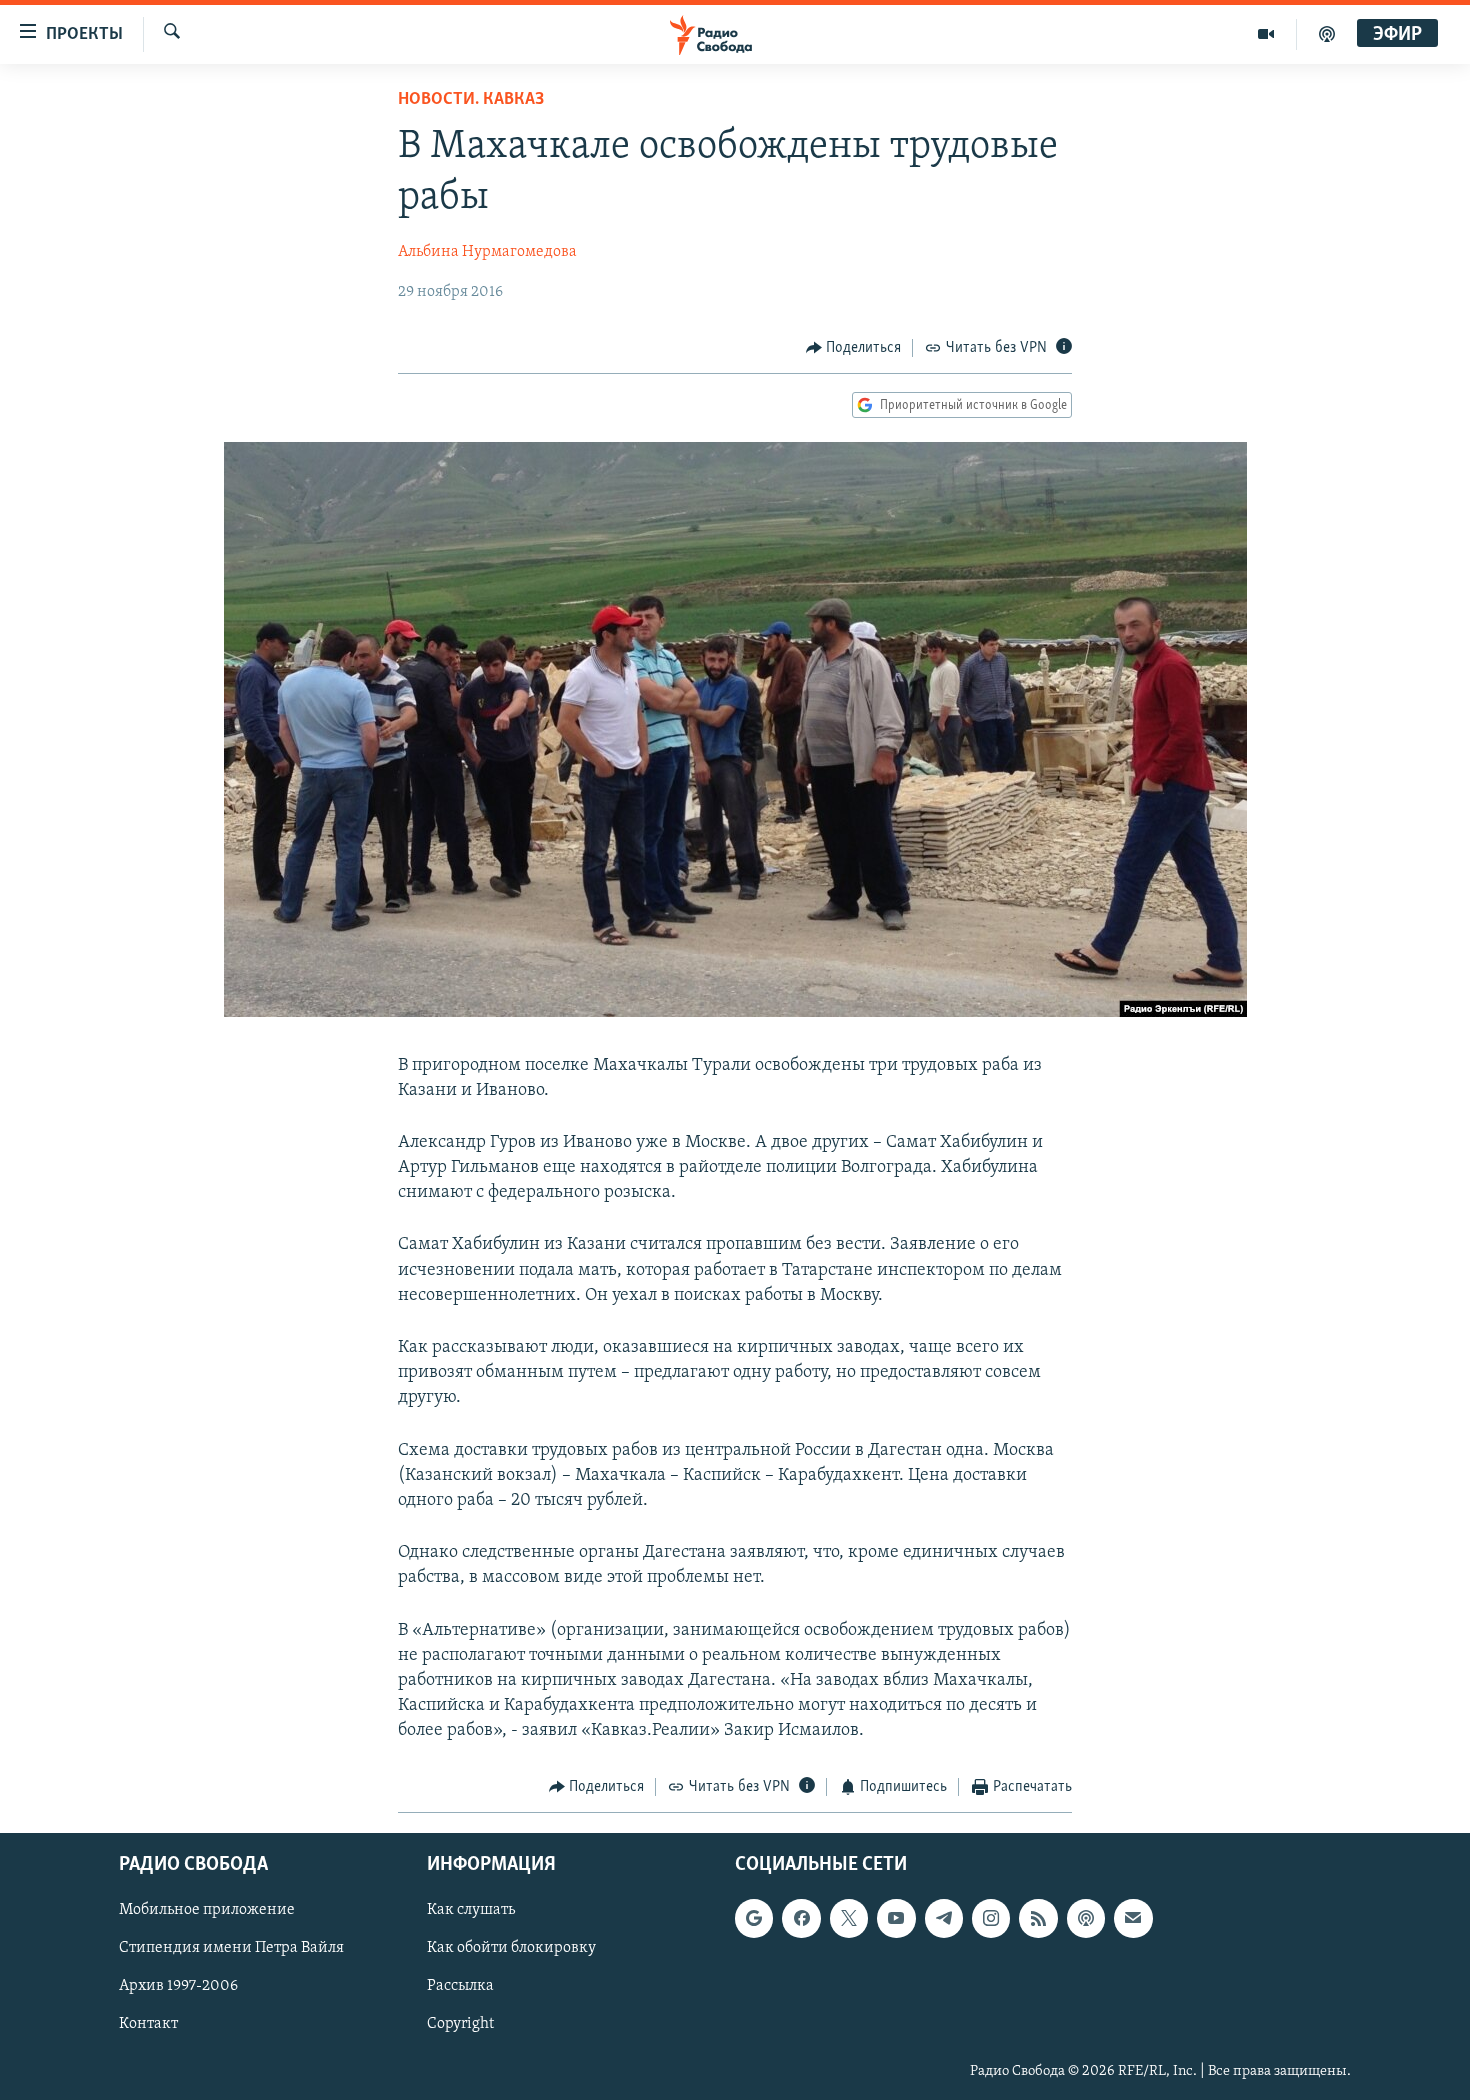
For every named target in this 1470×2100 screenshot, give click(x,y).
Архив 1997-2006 (178, 1986)
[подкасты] (1327, 34)
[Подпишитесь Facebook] (801, 1918)
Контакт (148, 2024)
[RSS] (1038, 1918)
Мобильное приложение (207, 1910)
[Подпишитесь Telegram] (944, 1918)
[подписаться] (1133, 1918)
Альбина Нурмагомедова (487, 252)
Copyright (460, 2024)
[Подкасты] (1086, 1918)
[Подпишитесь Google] (754, 1918)
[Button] (854, 348)
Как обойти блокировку (511, 1948)
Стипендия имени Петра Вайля (231, 1948)
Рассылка (460, 1986)
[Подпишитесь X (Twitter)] (849, 1918)
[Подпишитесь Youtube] (896, 1918)
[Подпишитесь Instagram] (991, 1918)
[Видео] (1266, 34)
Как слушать (471, 1910)
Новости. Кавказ (471, 100)
